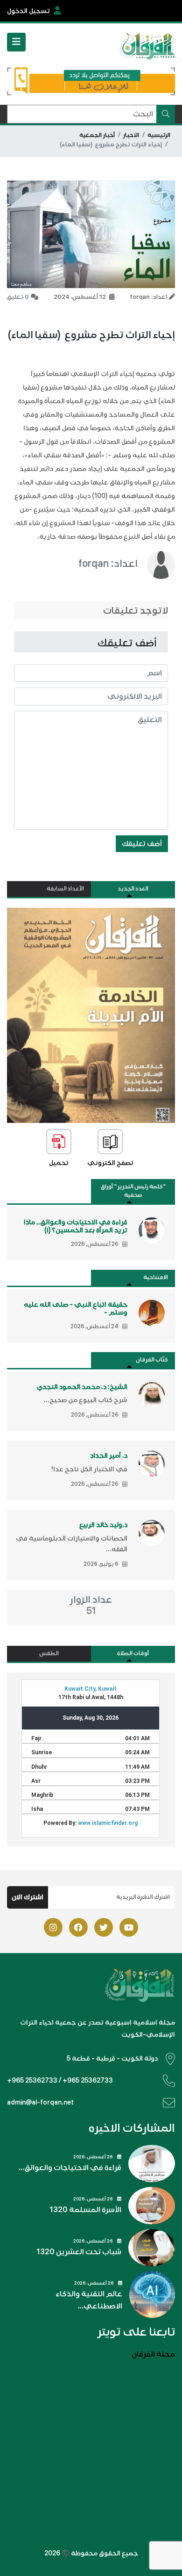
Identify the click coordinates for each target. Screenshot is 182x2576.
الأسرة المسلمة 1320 (85, 2210)
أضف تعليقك (142, 844)
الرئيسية (159, 135)
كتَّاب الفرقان (152, 1360)
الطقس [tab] (49, 1653)
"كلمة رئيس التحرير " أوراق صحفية (133, 1191)
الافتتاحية (156, 1277)
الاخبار (131, 135)
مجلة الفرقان (153, 2354)
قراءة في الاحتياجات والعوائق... (70, 2168)
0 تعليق (18, 297)
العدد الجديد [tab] (133, 889)
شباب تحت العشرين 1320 (79, 2252)
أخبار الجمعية (97, 135)
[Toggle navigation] (16, 42)
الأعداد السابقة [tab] (65, 889)
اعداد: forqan (108, 563)
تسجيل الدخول (28, 11)
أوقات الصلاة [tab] (133, 1653)
